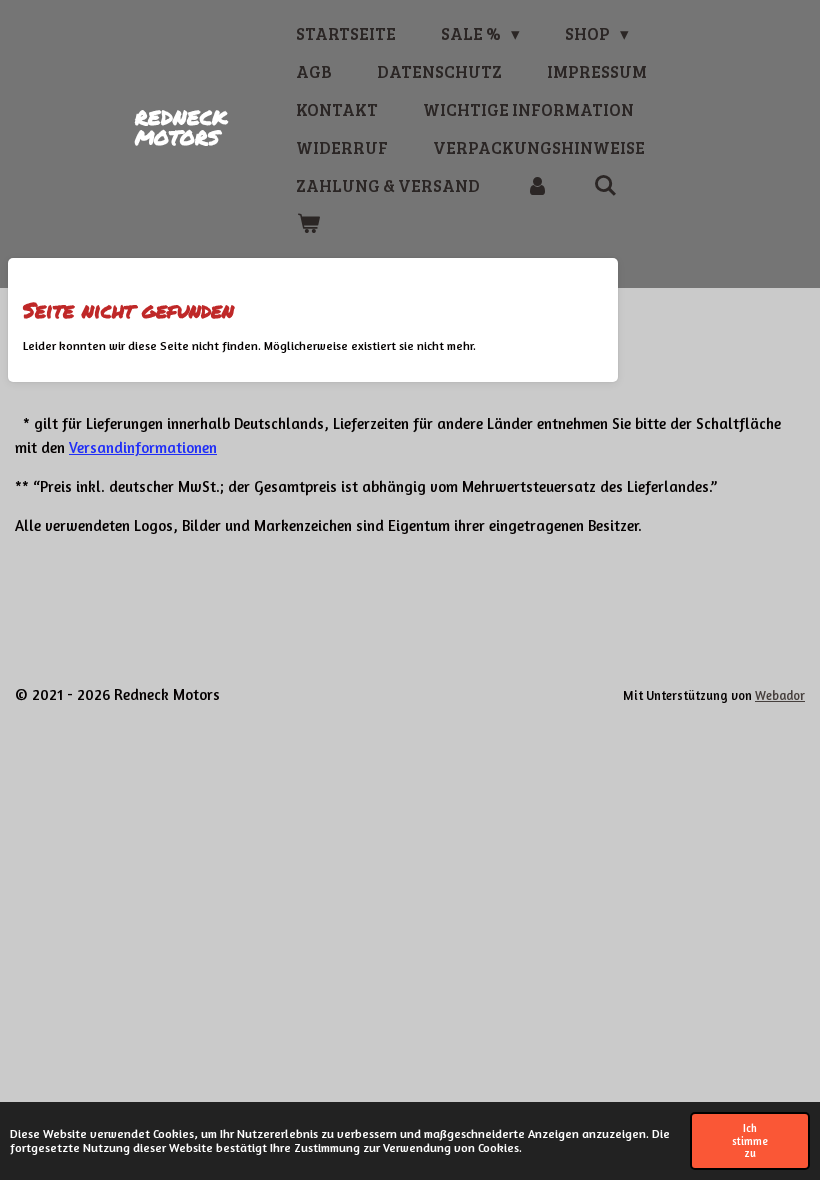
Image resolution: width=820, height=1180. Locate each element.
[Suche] (606, 186)
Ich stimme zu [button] (750, 1141)
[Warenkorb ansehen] (308, 224)
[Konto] (537, 186)
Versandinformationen (143, 447)
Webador (780, 695)
